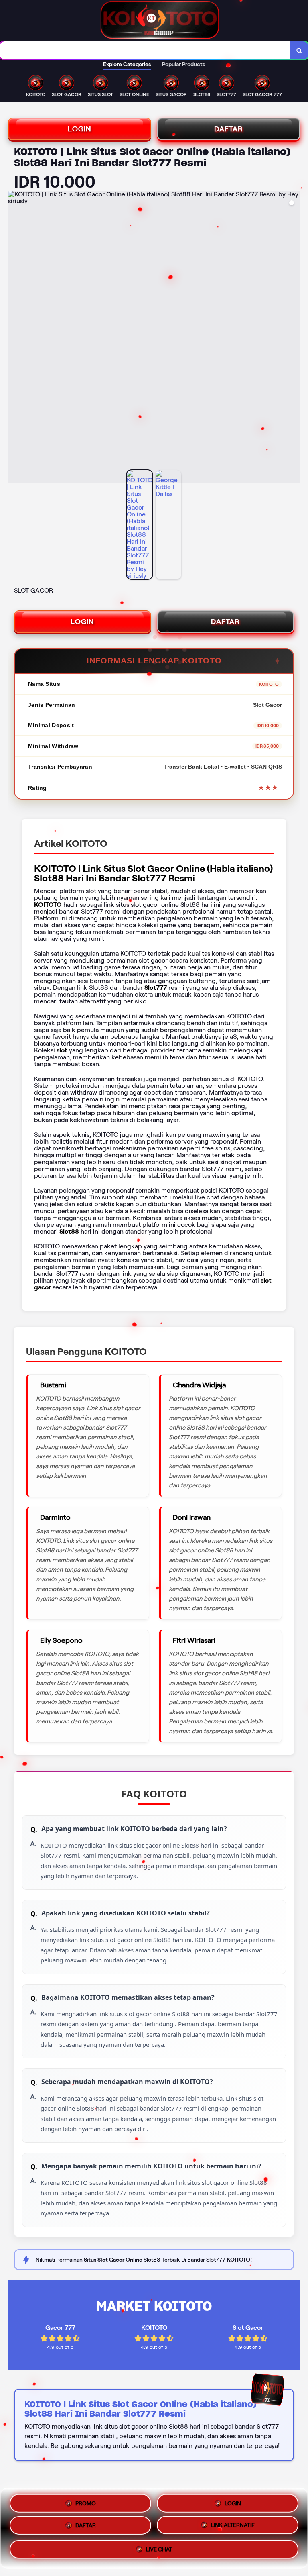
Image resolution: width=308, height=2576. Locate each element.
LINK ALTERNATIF (233, 2528)
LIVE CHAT (159, 2552)
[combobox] (145, 50)
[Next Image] (294, 338)
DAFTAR (229, 129)
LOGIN (80, 129)
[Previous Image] (14, 338)
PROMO (86, 2501)
